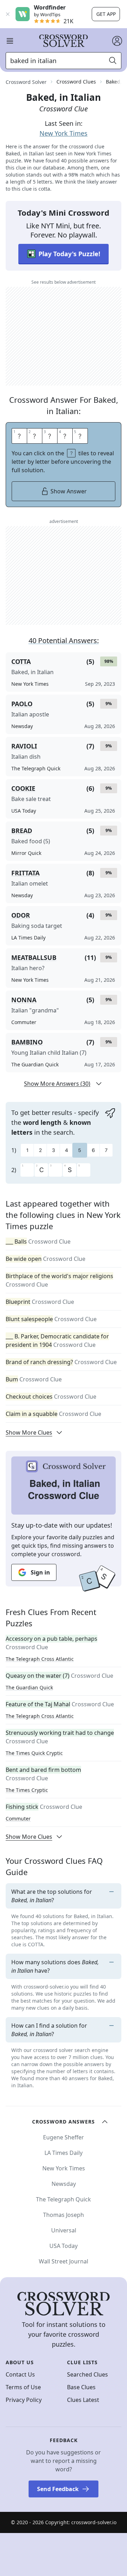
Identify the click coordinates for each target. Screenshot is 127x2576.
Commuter (18, 1819)
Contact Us (20, 2374)
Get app (106, 14)
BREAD (22, 831)
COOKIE (23, 788)
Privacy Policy (24, 2400)
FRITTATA (25, 873)
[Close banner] (8, 14)
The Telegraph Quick (64, 2199)
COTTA (21, 661)
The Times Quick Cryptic (34, 1753)
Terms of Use (23, 2387)
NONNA (24, 1000)
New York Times (64, 133)
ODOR (21, 915)
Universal (64, 2230)
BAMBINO (27, 1042)
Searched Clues (87, 2374)
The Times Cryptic (27, 1790)
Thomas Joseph (64, 2215)
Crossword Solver (26, 82)
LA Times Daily (64, 2153)
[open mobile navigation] (10, 41)
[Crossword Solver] (64, 41)
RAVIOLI (24, 746)
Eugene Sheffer (64, 2137)
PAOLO (22, 704)
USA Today (64, 2246)
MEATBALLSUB (34, 957)
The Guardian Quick (29, 1687)
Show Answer (69, 491)
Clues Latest (83, 2400)
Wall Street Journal (64, 2261)
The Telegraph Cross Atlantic (40, 1659)
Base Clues (81, 2387)
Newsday (64, 2184)
